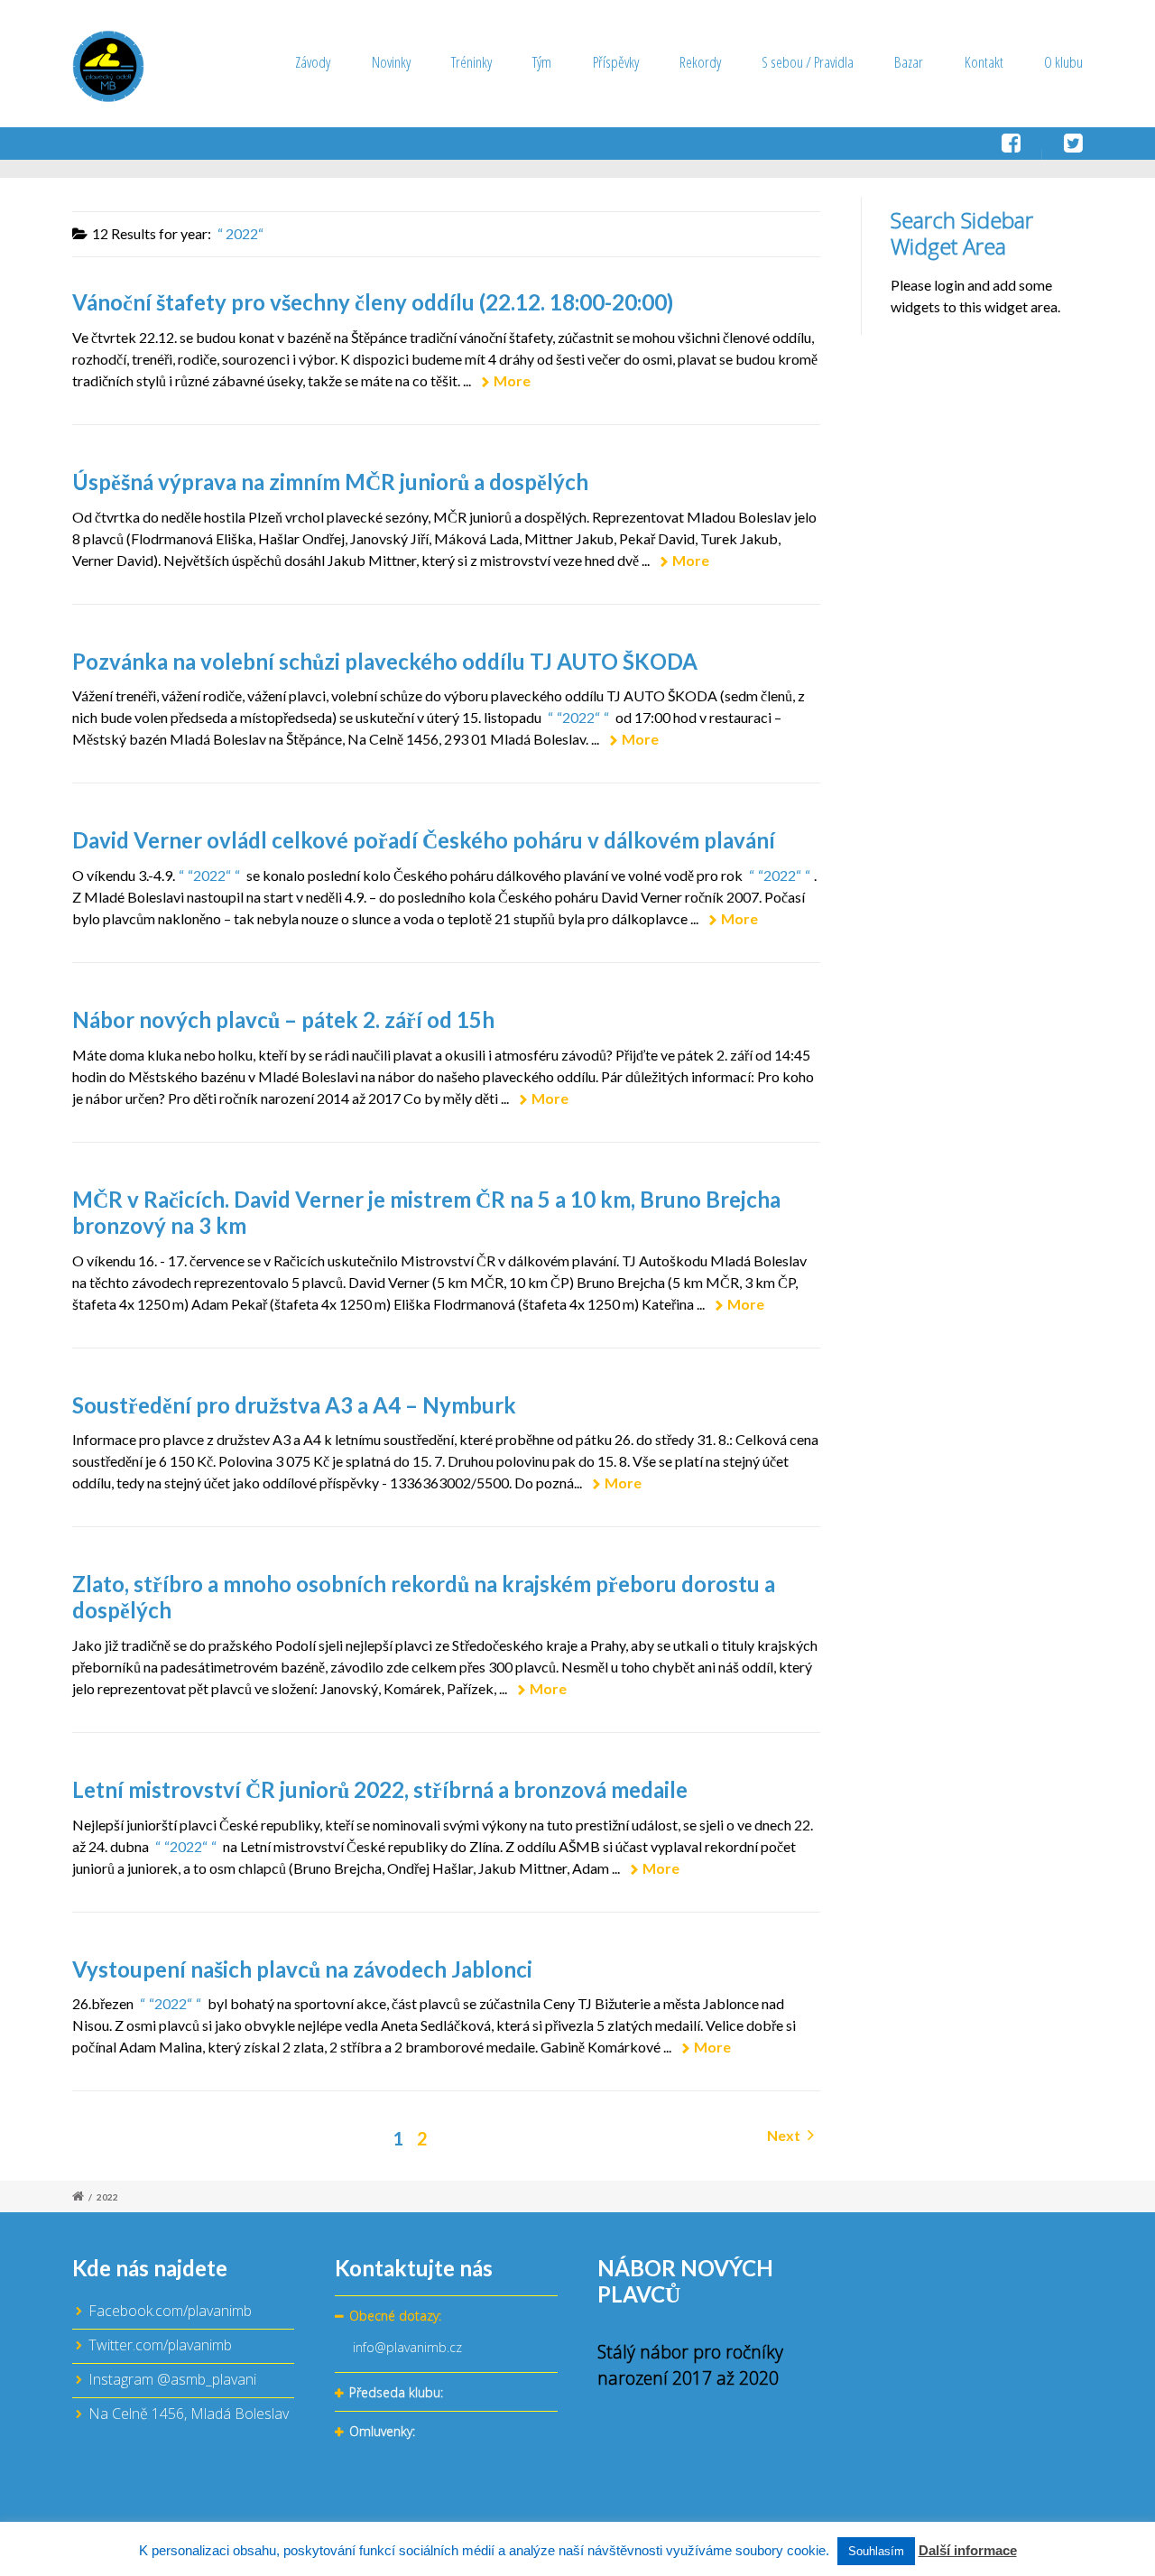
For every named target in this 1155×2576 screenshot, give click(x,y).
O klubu (1063, 62)
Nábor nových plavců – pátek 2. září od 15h (283, 1019)
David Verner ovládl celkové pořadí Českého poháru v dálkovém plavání (424, 840)
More (512, 380)
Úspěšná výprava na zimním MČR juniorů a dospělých (330, 482)
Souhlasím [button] (876, 2551)
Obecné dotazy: (395, 2316)
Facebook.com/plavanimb (170, 2311)
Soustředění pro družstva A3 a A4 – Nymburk (294, 1405)
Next (785, 2135)
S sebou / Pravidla (808, 62)
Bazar (909, 62)
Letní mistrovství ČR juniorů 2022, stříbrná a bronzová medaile (380, 1789)
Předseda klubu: (396, 2392)
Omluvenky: (382, 2431)
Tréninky (471, 62)
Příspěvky (616, 62)
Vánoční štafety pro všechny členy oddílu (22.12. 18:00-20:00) (373, 302)
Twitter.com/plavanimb (160, 2345)
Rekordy (700, 62)
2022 (107, 2197)
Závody (313, 62)
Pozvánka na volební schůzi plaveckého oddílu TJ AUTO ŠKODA (385, 661)
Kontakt (984, 62)
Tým (542, 62)
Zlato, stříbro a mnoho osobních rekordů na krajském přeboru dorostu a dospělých (424, 1597)
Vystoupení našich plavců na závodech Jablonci (302, 1969)
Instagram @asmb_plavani (172, 2379)
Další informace (968, 2550)
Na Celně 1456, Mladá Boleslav (189, 2414)
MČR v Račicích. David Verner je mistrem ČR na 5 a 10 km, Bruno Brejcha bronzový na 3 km (426, 1212)
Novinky (391, 62)
